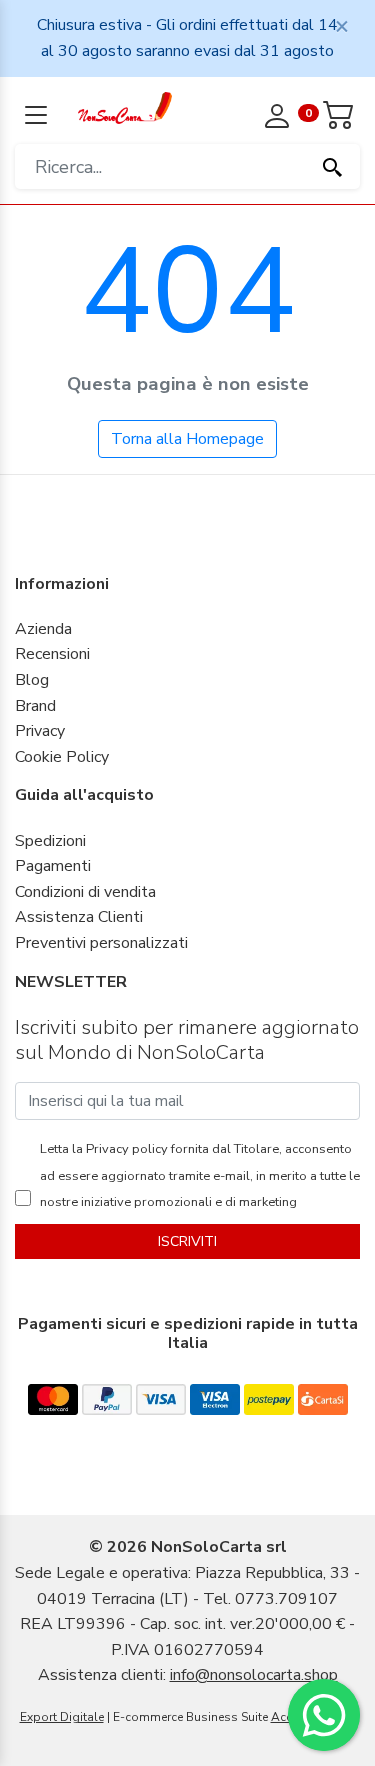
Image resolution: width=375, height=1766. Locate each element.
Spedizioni (50, 841)
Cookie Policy (62, 757)
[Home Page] (125, 107)
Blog (32, 680)
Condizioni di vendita (85, 892)
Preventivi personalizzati (101, 943)
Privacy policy (125, 1149)
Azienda (43, 629)
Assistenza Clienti (79, 917)
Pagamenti (53, 866)
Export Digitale (62, 1717)
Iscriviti (187, 1241)
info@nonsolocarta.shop (254, 1675)
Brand (35, 706)
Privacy (40, 731)
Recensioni (52, 654)
